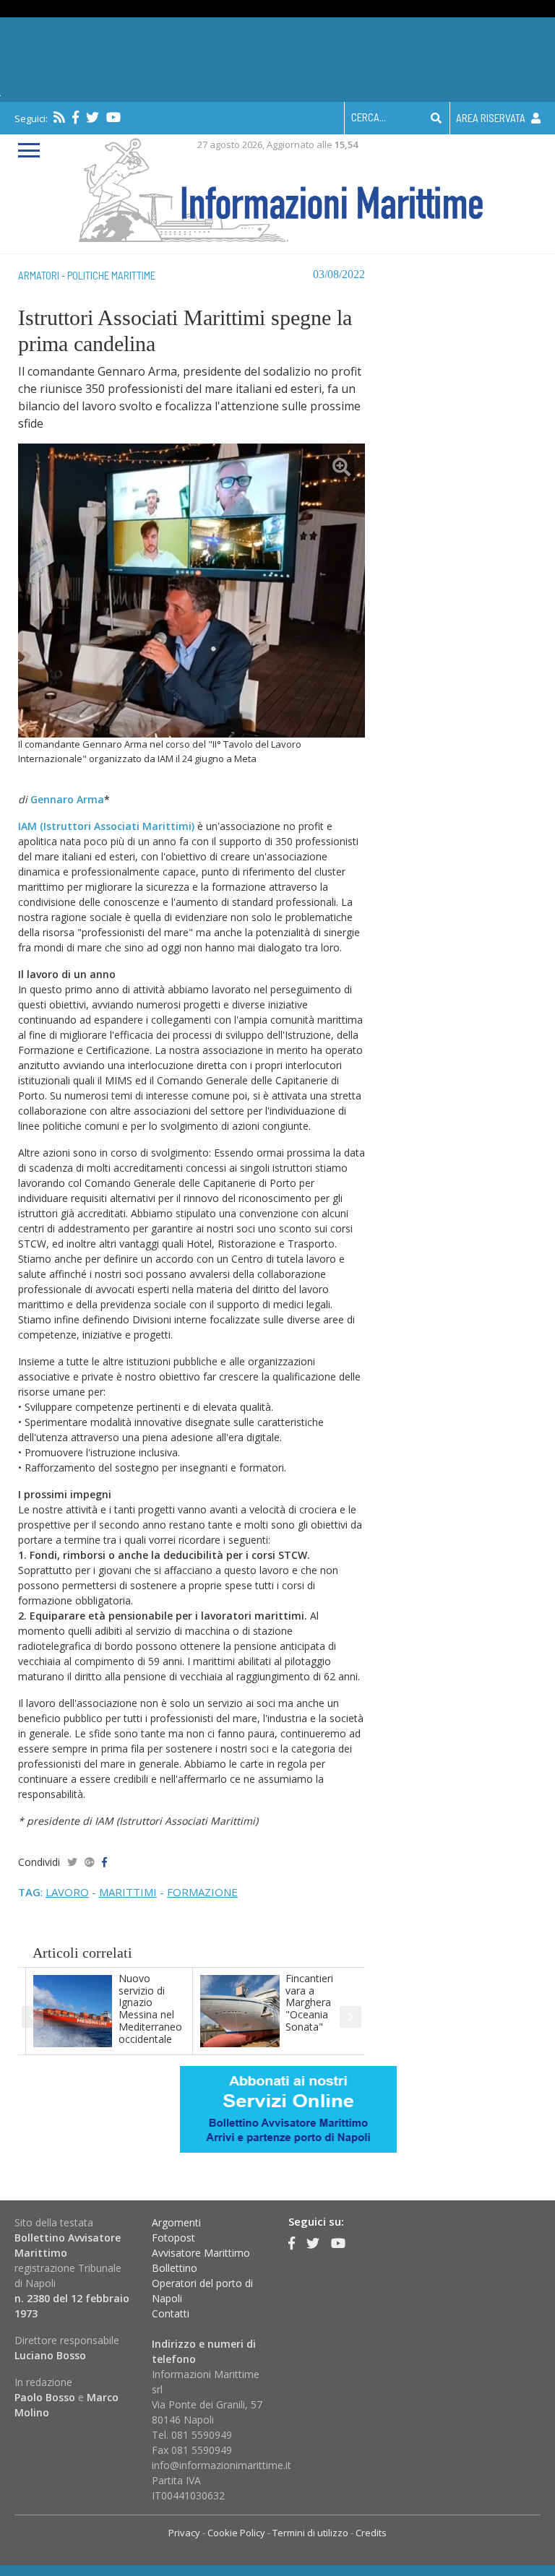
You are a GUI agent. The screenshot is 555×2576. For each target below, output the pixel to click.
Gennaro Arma (67, 799)
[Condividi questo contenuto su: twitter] (72, 1862)
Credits (371, 2533)
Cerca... (369, 117)
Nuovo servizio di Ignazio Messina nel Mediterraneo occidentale (150, 2009)
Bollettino (175, 2268)
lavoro (67, 1892)
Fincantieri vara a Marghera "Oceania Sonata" (309, 2002)
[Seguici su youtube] (113, 117)
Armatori (39, 275)
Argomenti (176, 2222)
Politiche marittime (111, 275)
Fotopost (173, 2238)
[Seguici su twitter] (92, 117)
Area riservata (492, 118)
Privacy (184, 2533)
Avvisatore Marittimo (201, 2253)
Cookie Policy (236, 2533)
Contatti (171, 2313)
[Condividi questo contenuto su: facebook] (104, 1862)
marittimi (128, 1892)
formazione (202, 1892)
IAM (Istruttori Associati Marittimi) (106, 826)
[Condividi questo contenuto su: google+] (90, 1862)
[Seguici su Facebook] (76, 117)
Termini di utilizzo (310, 2533)
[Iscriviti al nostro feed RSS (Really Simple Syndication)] (59, 117)
